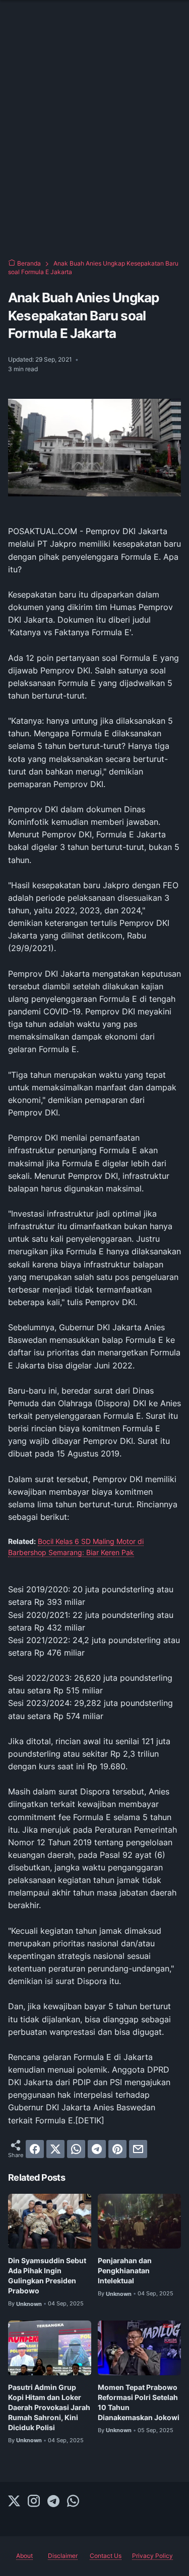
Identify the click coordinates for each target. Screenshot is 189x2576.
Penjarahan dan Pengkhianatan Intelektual (125, 2270)
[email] (138, 2149)
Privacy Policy (152, 2556)
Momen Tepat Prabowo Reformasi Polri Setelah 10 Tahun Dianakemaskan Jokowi (139, 2402)
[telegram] (97, 2149)
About (24, 2556)
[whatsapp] (76, 2149)
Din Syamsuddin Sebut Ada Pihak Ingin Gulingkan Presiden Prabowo (47, 2276)
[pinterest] (117, 2149)
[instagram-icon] (34, 2502)
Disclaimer (63, 2556)
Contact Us (106, 2556)
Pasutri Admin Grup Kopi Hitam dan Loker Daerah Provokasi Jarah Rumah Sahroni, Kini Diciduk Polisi (49, 2407)
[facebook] (35, 2149)
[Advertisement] (94, 145)
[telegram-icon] (53, 2502)
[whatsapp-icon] (73, 2502)
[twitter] (55, 2149)
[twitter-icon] (14, 2502)
